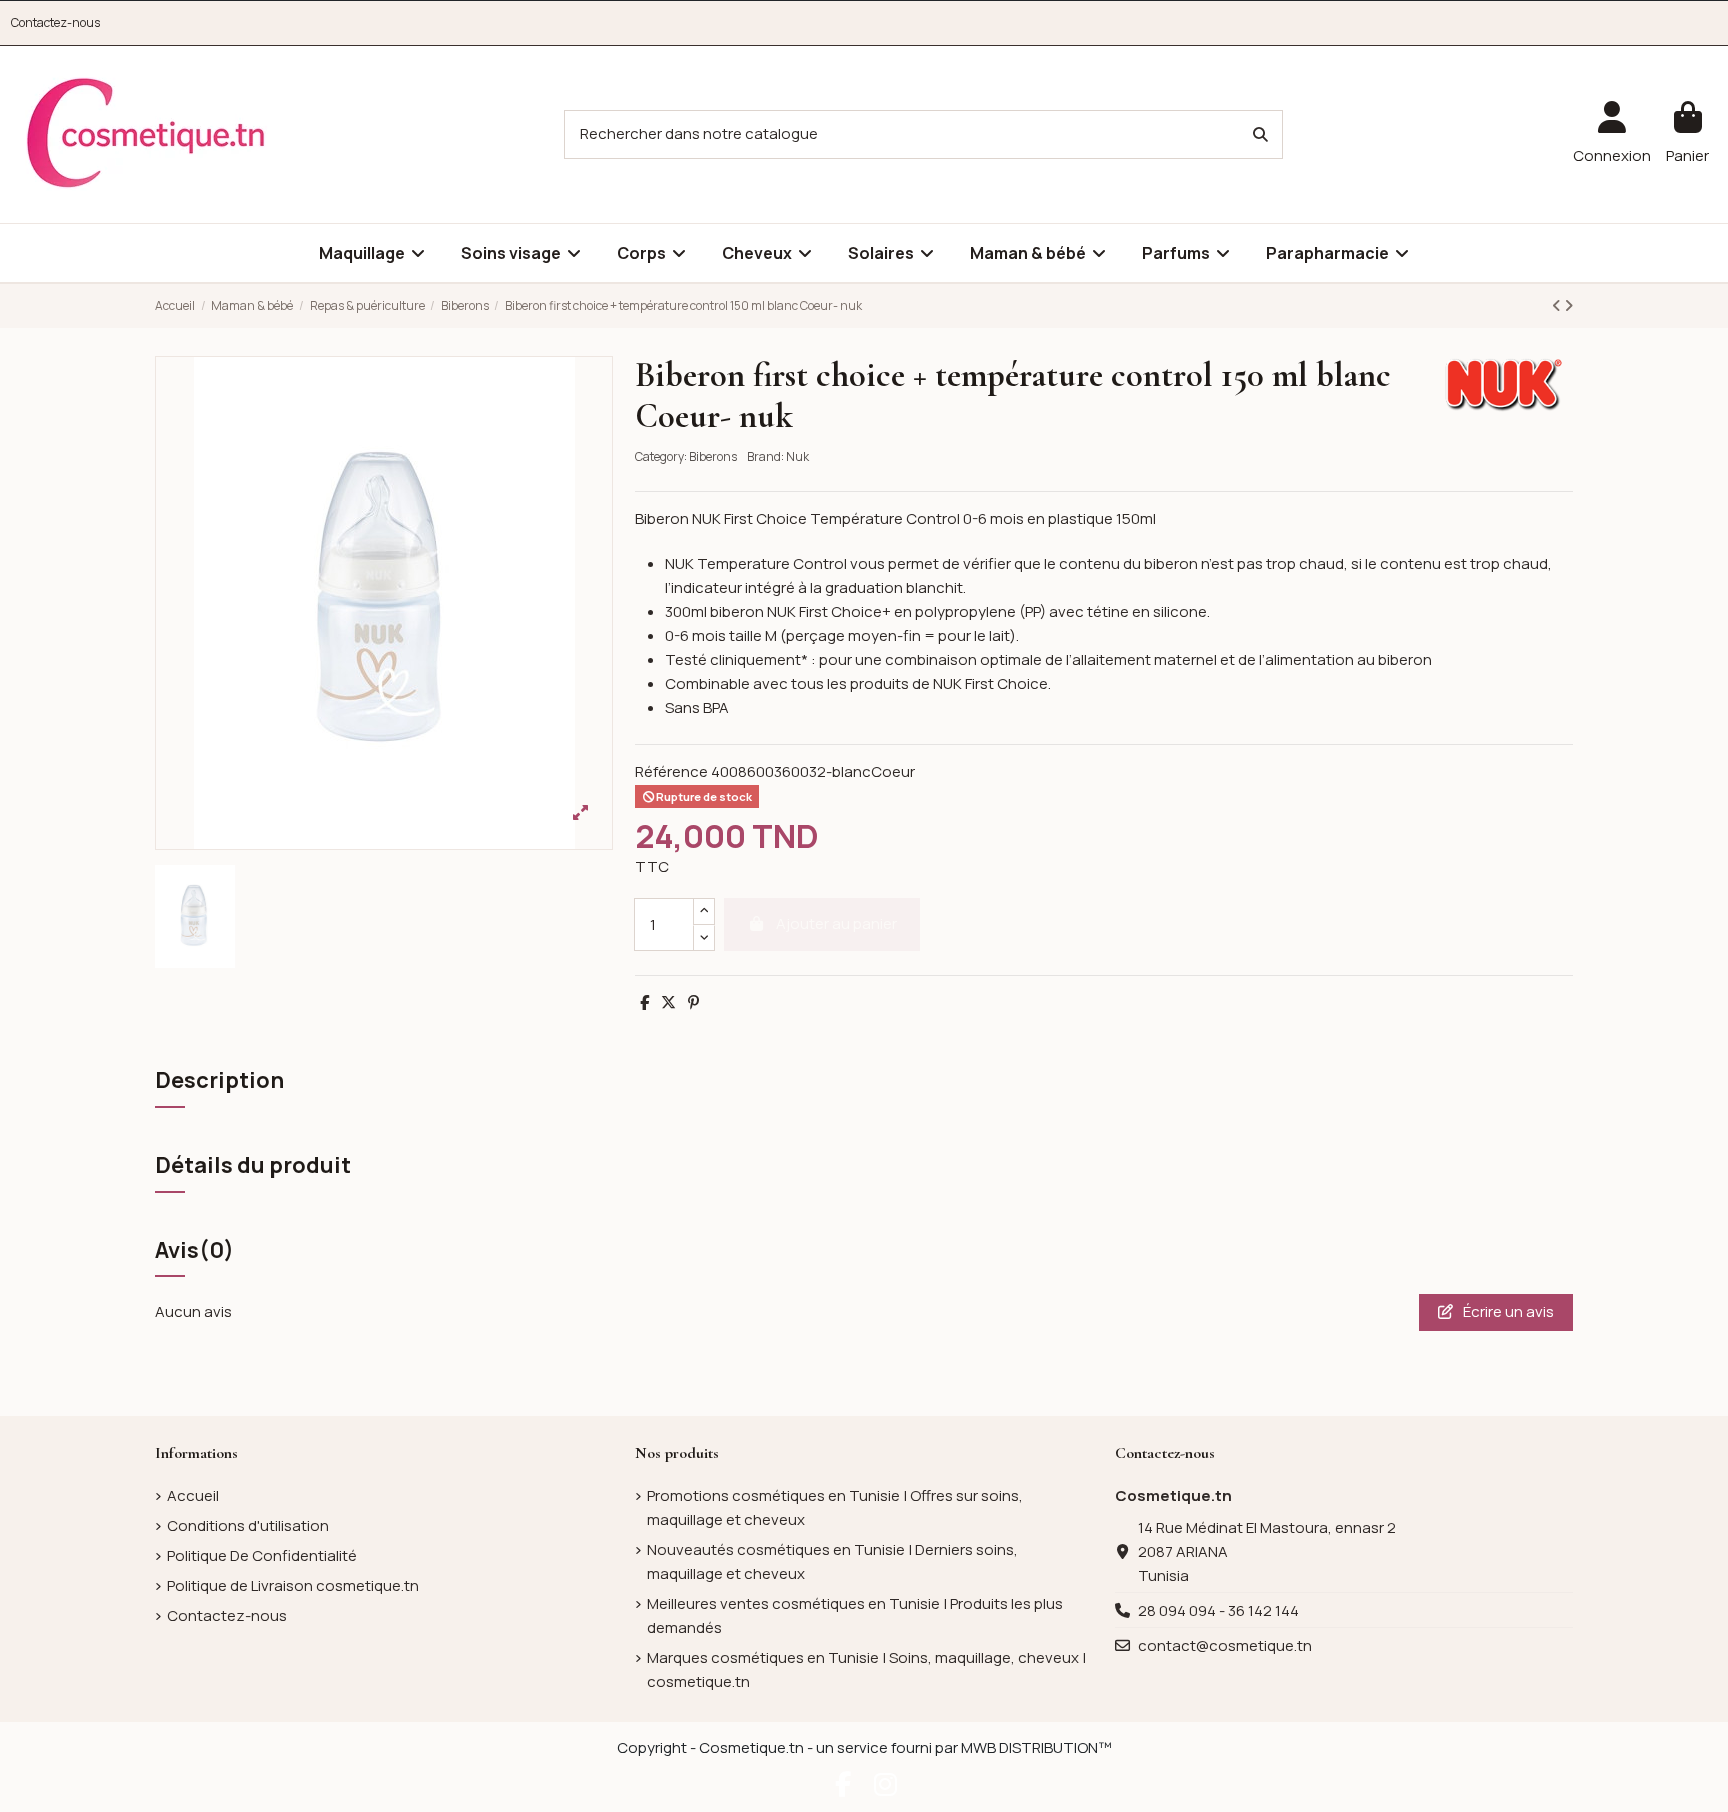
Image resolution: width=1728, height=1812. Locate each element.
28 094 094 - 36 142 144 (1218, 1610)
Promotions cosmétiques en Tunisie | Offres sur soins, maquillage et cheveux (835, 1507)
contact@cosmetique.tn (1225, 1645)
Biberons (713, 456)
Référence (671, 771)
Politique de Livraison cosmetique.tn (293, 1585)
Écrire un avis (1507, 1311)
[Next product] (1568, 305)
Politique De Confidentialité (262, 1555)
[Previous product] (1558, 305)
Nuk (797, 456)
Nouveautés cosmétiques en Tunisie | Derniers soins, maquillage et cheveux (832, 1561)
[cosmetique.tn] (146, 133)
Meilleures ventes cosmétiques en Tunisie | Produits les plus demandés (855, 1615)
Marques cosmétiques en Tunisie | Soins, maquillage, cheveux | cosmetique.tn (866, 1669)
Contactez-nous (55, 22)
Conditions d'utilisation (248, 1525)
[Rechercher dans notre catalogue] (1260, 134)
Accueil (193, 1495)
